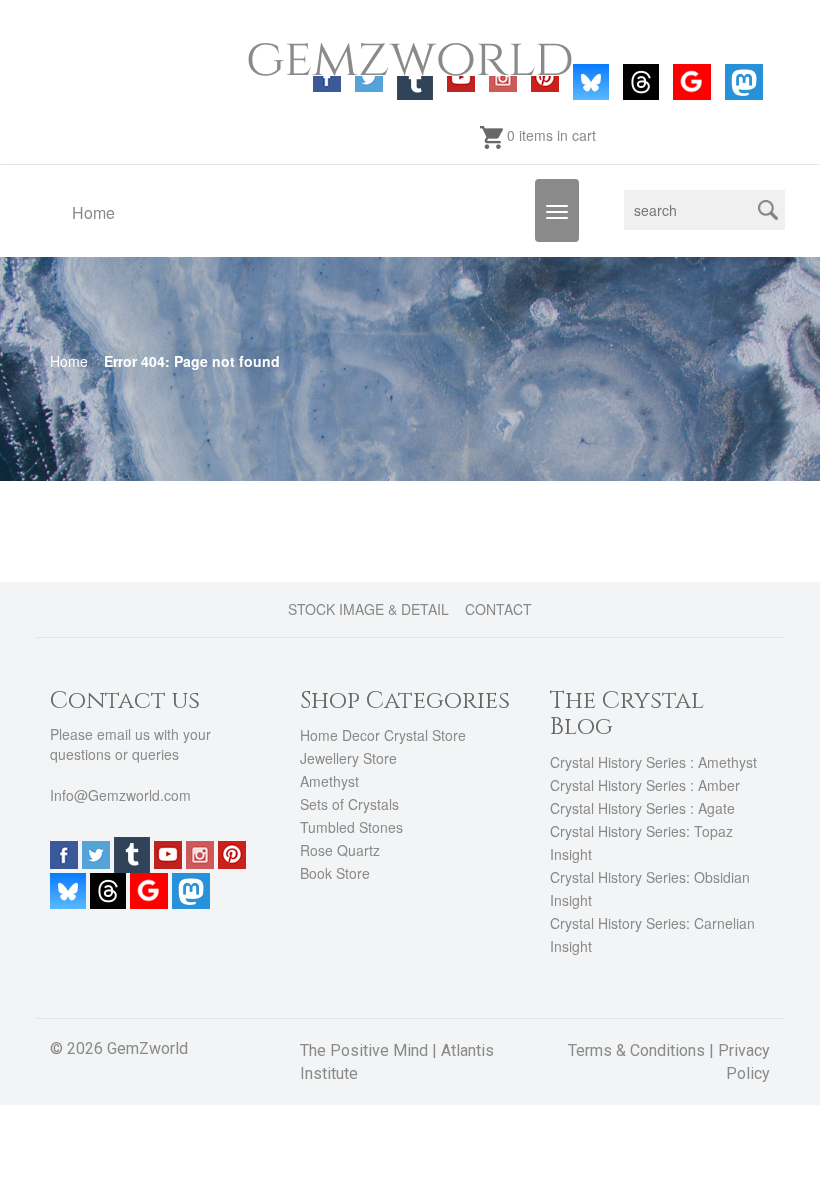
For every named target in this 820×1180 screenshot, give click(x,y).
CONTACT (498, 609)
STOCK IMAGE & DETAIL (368, 609)
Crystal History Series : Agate (642, 808)
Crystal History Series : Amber (645, 785)
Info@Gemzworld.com (120, 795)
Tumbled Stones (351, 827)
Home (93, 212)
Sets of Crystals (349, 804)
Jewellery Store (348, 758)
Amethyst (329, 781)
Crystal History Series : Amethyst (653, 762)
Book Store (335, 873)
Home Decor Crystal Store (383, 735)
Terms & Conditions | (643, 1050)
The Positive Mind (364, 1050)
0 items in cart (549, 135)
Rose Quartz (340, 850)
